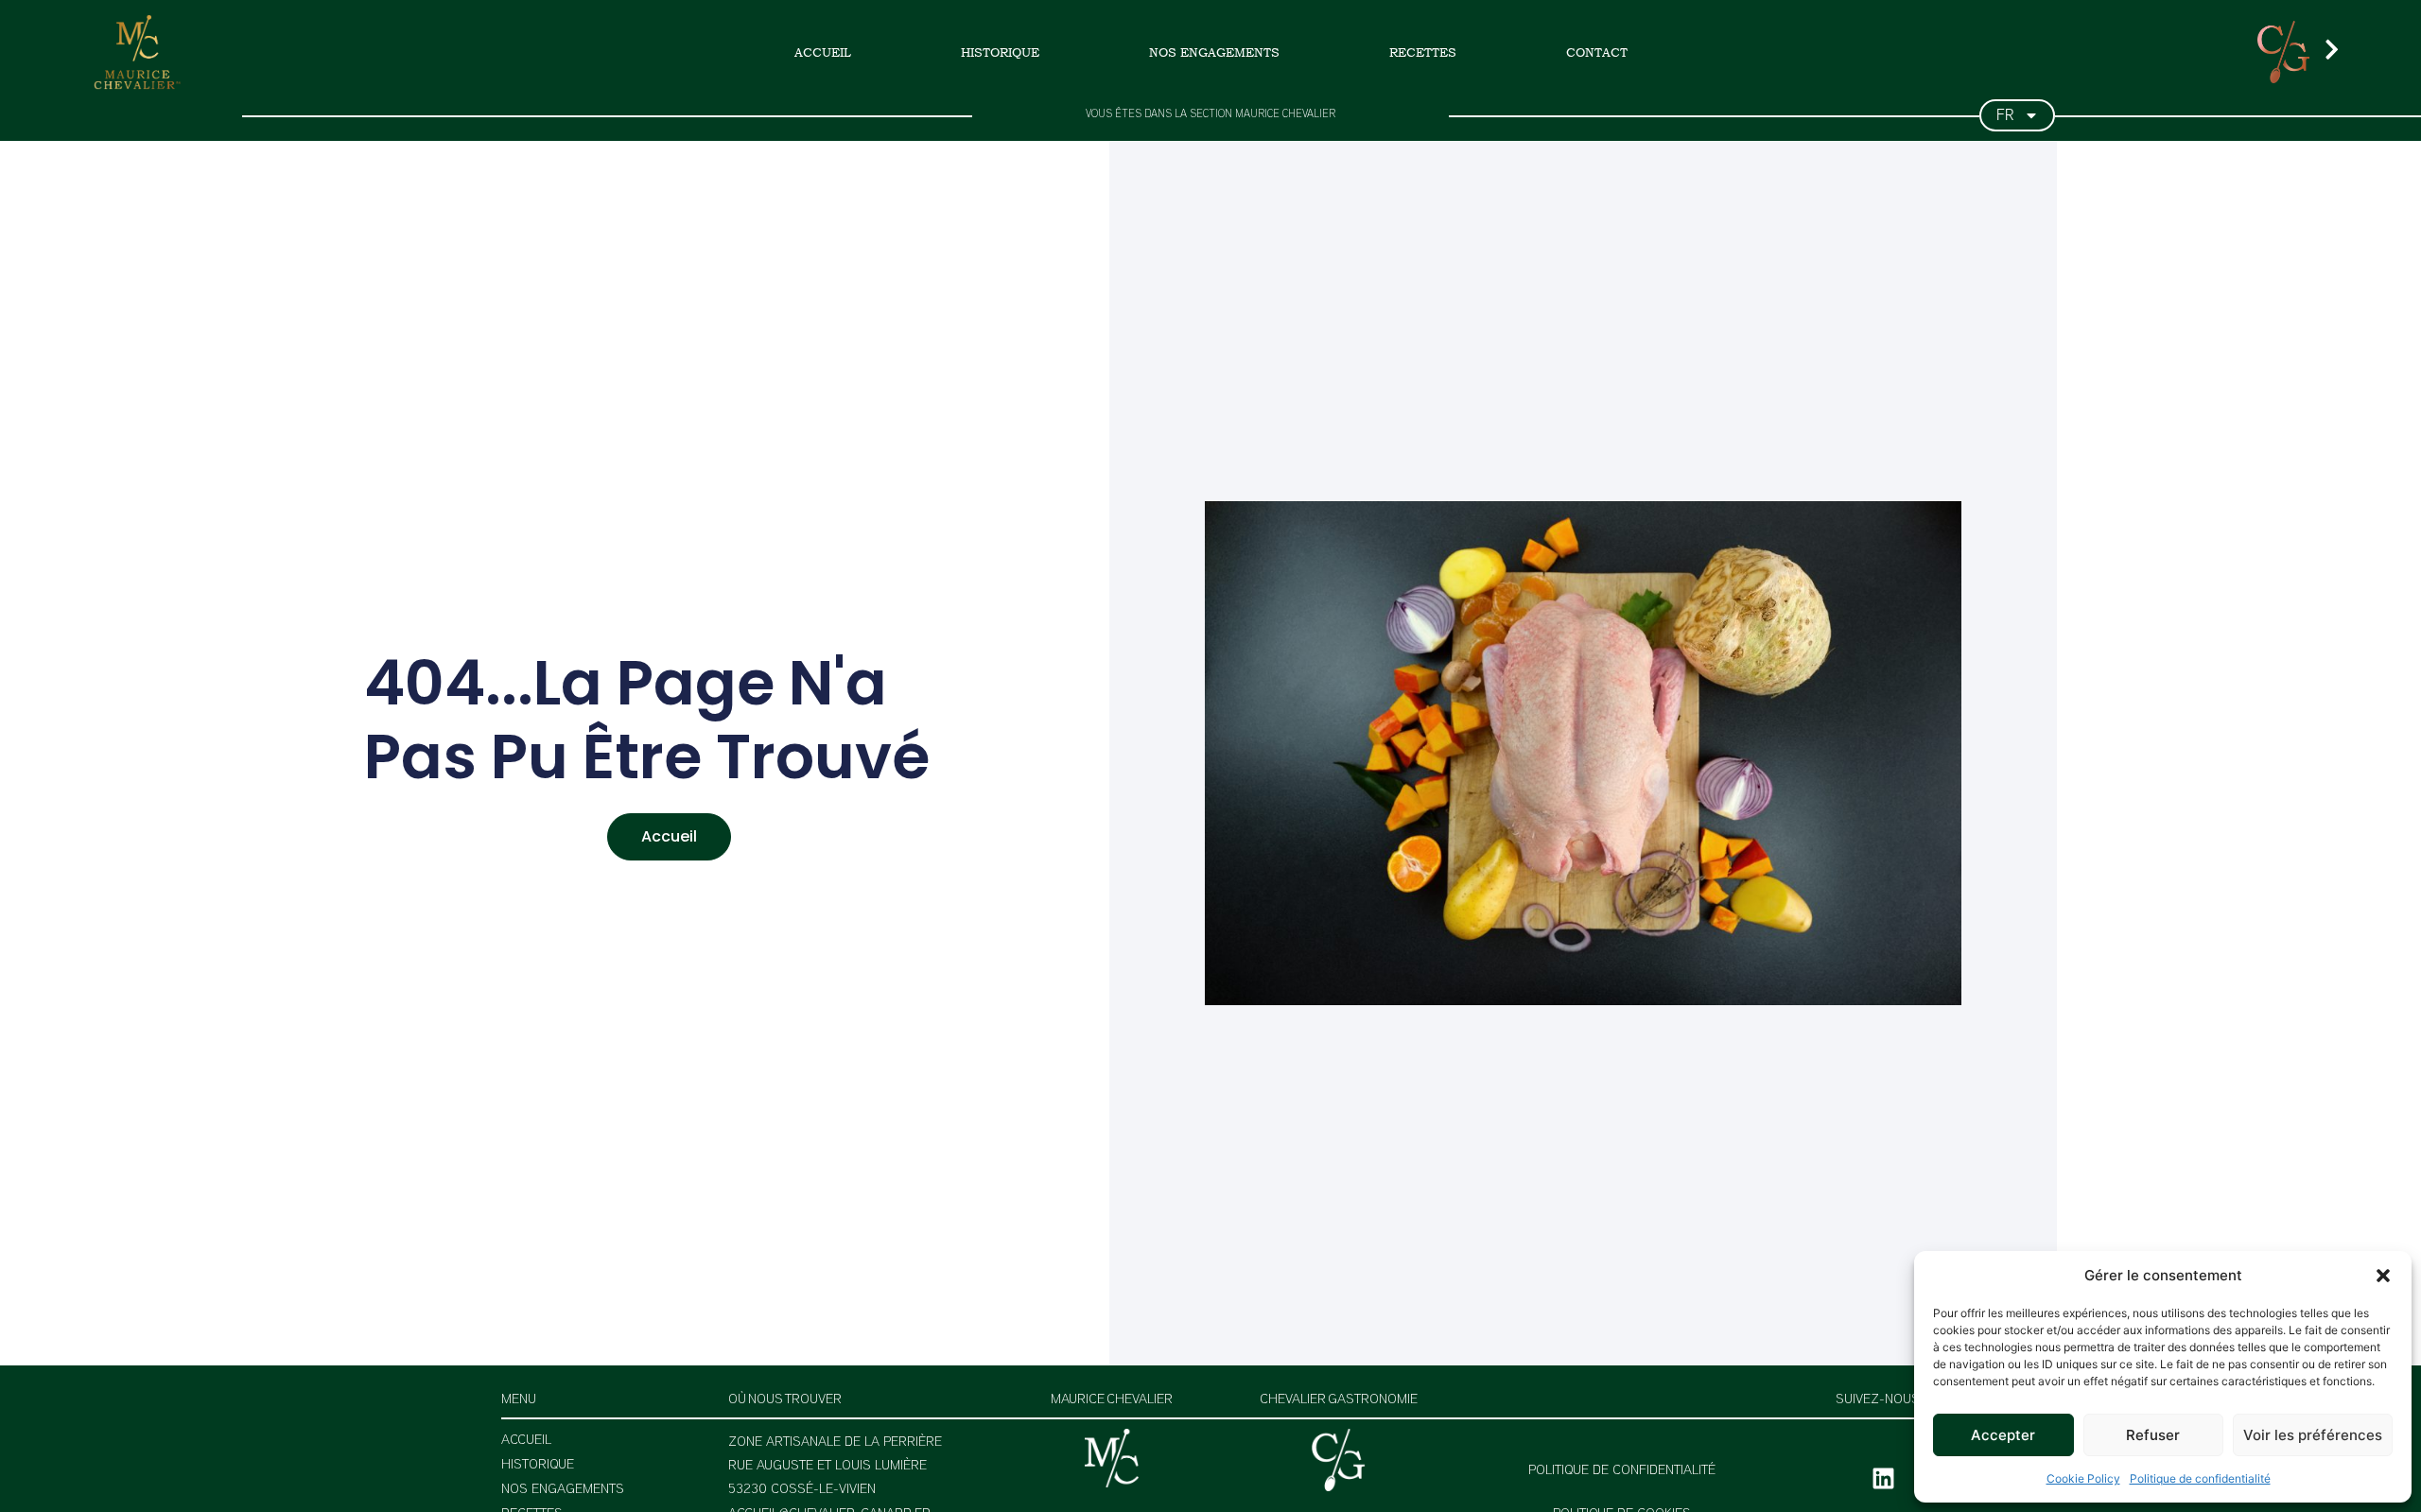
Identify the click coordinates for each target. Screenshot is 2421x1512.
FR (2005, 115)
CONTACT (1597, 52)
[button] (2383, 1276)
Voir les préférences (2313, 1435)
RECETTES (1423, 52)
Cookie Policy (2083, 1478)
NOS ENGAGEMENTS (1214, 52)
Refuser (2153, 1435)
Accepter (2003, 1435)
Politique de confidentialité (2200, 1478)
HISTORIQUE (1000, 52)
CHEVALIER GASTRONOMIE (1339, 1400)
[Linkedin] (1883, 1479)
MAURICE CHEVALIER (1112, 1400)
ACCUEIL (823, 52)
